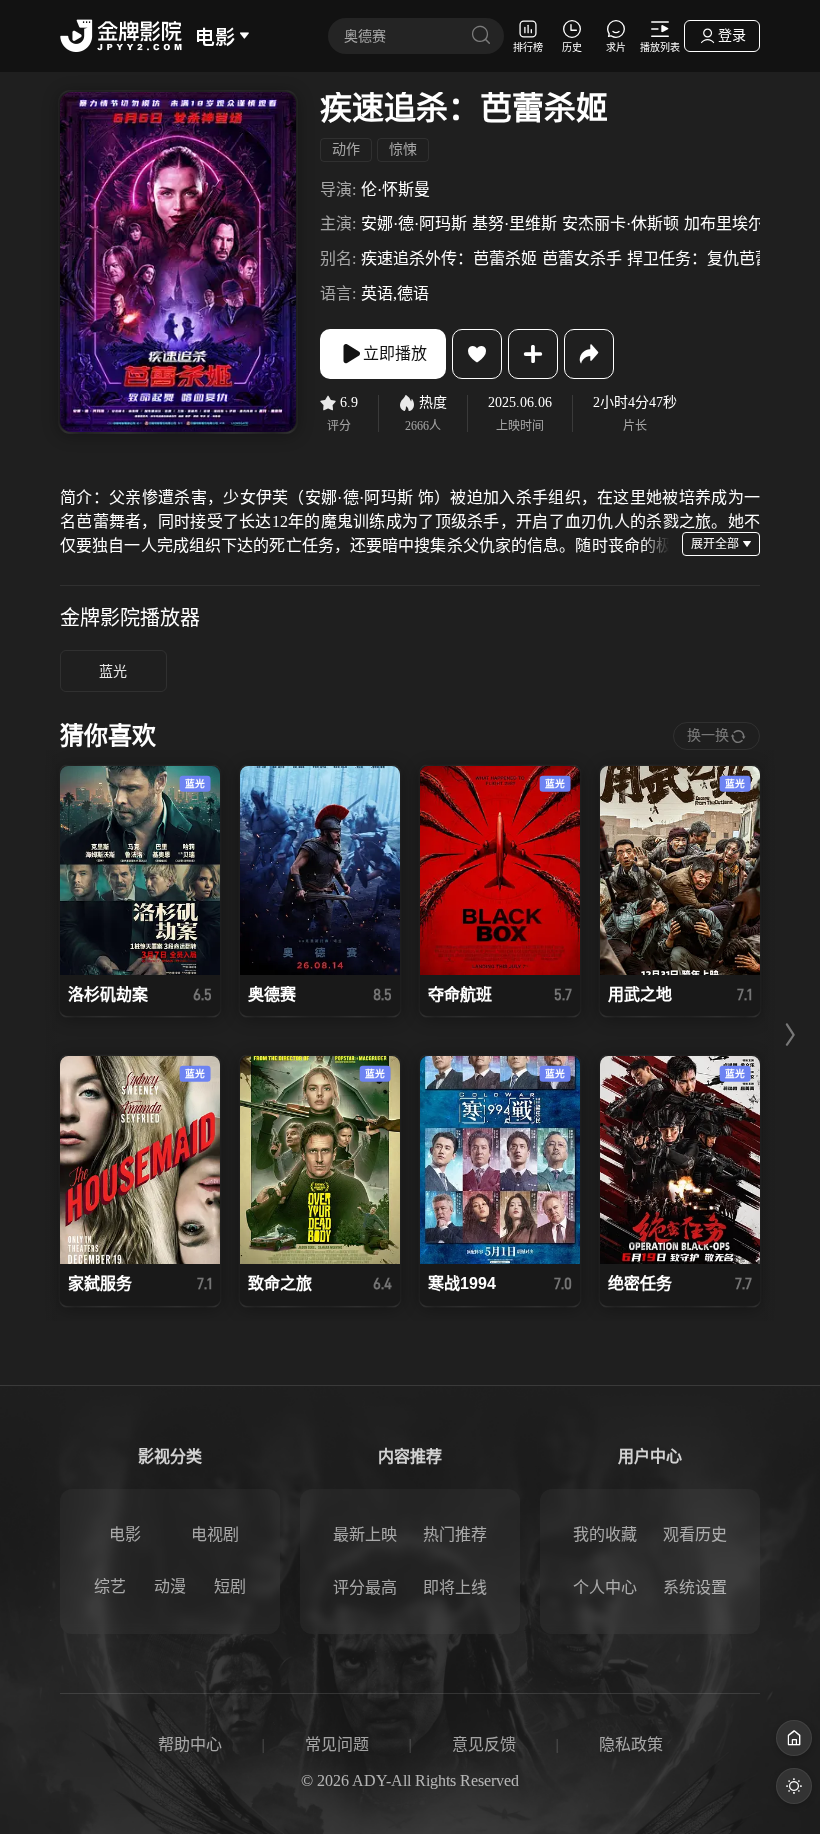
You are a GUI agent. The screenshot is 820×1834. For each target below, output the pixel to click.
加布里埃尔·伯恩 (742, 223)
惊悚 (403, 149)
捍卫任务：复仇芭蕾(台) (712, 258)
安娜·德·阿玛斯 (414, 223)
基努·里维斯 (514, 223)
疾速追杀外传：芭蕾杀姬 (449, 258)
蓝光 (113, 671)
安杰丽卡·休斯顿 (620, 223)
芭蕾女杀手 (582, 258)
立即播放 (395, 353)
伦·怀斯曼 (395, 189)
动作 (346, 149)
